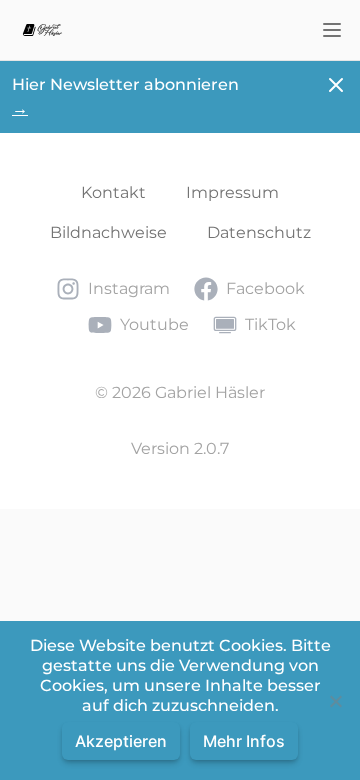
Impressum (232, 192)
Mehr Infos (244, 741)
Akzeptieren (121, 741)
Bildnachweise (108, 232)
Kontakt (113, 192)
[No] (335, 701)
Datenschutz (259, 232)
